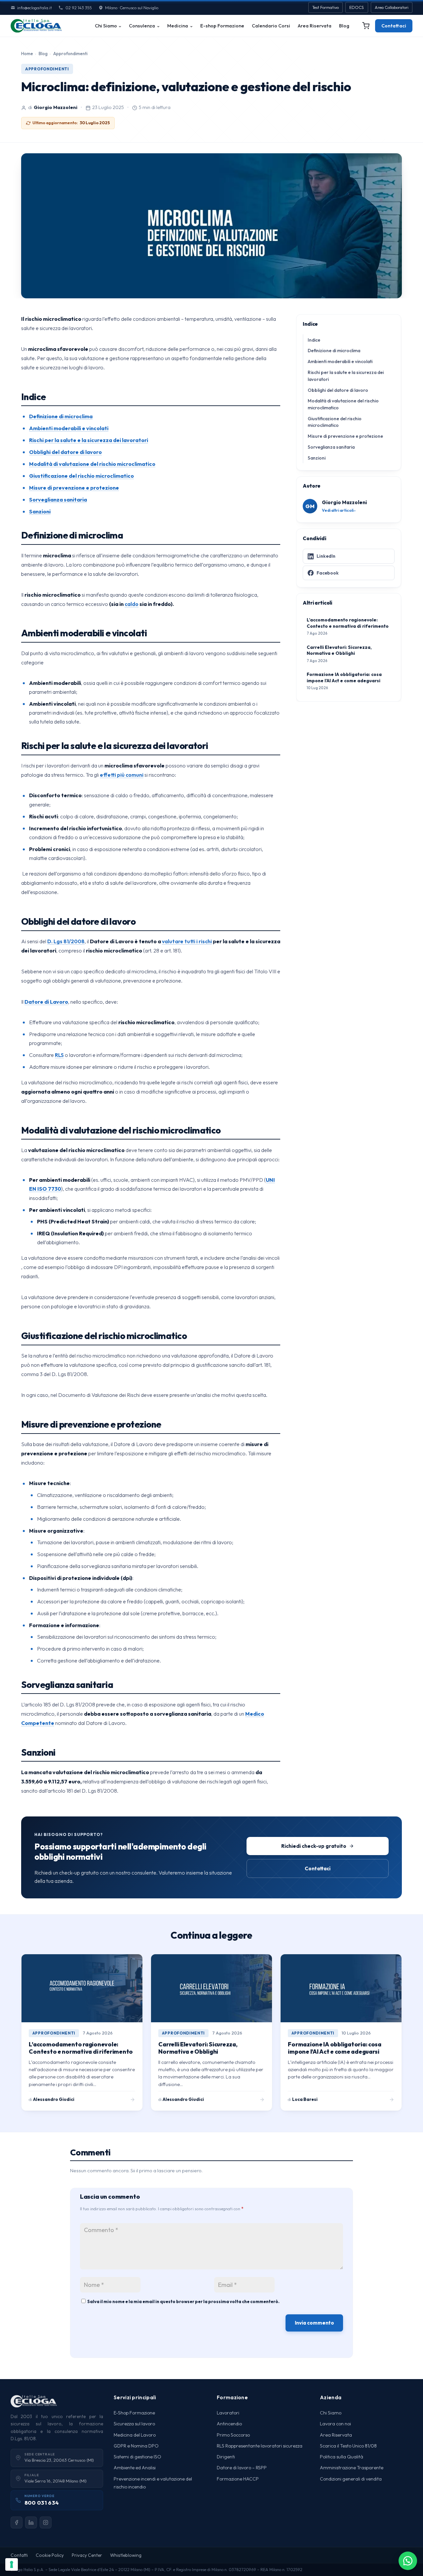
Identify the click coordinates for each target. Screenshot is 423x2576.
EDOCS (357, 7)
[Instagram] (46, 2522)
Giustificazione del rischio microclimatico (335, 422)
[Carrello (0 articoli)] (366, 26)
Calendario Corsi (271, 26)
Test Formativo (326, 7)
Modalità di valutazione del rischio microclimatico (343, 404)
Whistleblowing (126, 2555)
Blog (344, 26)
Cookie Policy (50, 2555)
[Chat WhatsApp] (408, 2561)
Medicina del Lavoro (135, 2435)
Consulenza (142, 26)
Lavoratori (228, 2413)
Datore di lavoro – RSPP (242, 2468)
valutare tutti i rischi (187, 941)
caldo (132, 604)
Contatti (19, 2555)
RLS (59, 1055)
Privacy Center (87, 2555)
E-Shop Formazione (134, 2413)
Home (27, 54)
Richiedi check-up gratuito (314, 1846)
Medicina (178, 26)
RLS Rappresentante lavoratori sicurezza (260, 2446)
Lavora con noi (335, 2424)
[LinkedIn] (31, 2522)
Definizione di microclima (334, 351)
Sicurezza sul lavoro (134, 2424)
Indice (314, 340)
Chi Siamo (106, 26)
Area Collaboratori (392, 7)
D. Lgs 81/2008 (66, 941)
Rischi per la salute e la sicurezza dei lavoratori (346, 376)
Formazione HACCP (238, 2479)
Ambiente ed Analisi (135, 2468)
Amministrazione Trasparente (352, 2468)
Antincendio (229, 2424)
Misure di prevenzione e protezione (345, 436)
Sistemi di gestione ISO (137, 2457)
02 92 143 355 (78, 8)
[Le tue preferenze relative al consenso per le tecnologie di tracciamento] (12, 2564)
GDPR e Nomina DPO (136, 2446)
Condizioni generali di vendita (351, 2479)
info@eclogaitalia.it (35, 8)
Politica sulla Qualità (342, 2457)
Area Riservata (315, 26)
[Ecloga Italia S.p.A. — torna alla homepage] (36, 26)
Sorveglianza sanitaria (331, 447)
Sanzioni (317, 458)
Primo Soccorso (233, 2435)
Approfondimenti (70, 54)
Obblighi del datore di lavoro (338, 390)
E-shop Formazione (222, 26)
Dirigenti (226, 2457)
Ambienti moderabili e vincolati (340, 361)
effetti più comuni (122, 775)
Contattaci (394, 26)
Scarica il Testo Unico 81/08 (348, 2446)
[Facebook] (17, 2522)
